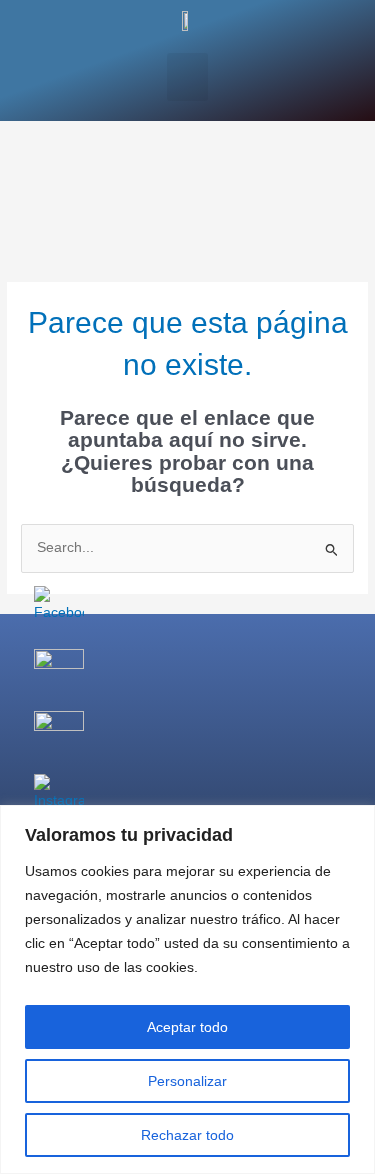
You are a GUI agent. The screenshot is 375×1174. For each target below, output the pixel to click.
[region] (187, 989)
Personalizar (187, 1081)
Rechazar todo (187, 1135)
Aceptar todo (187, 1027)
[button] (187, 77)
